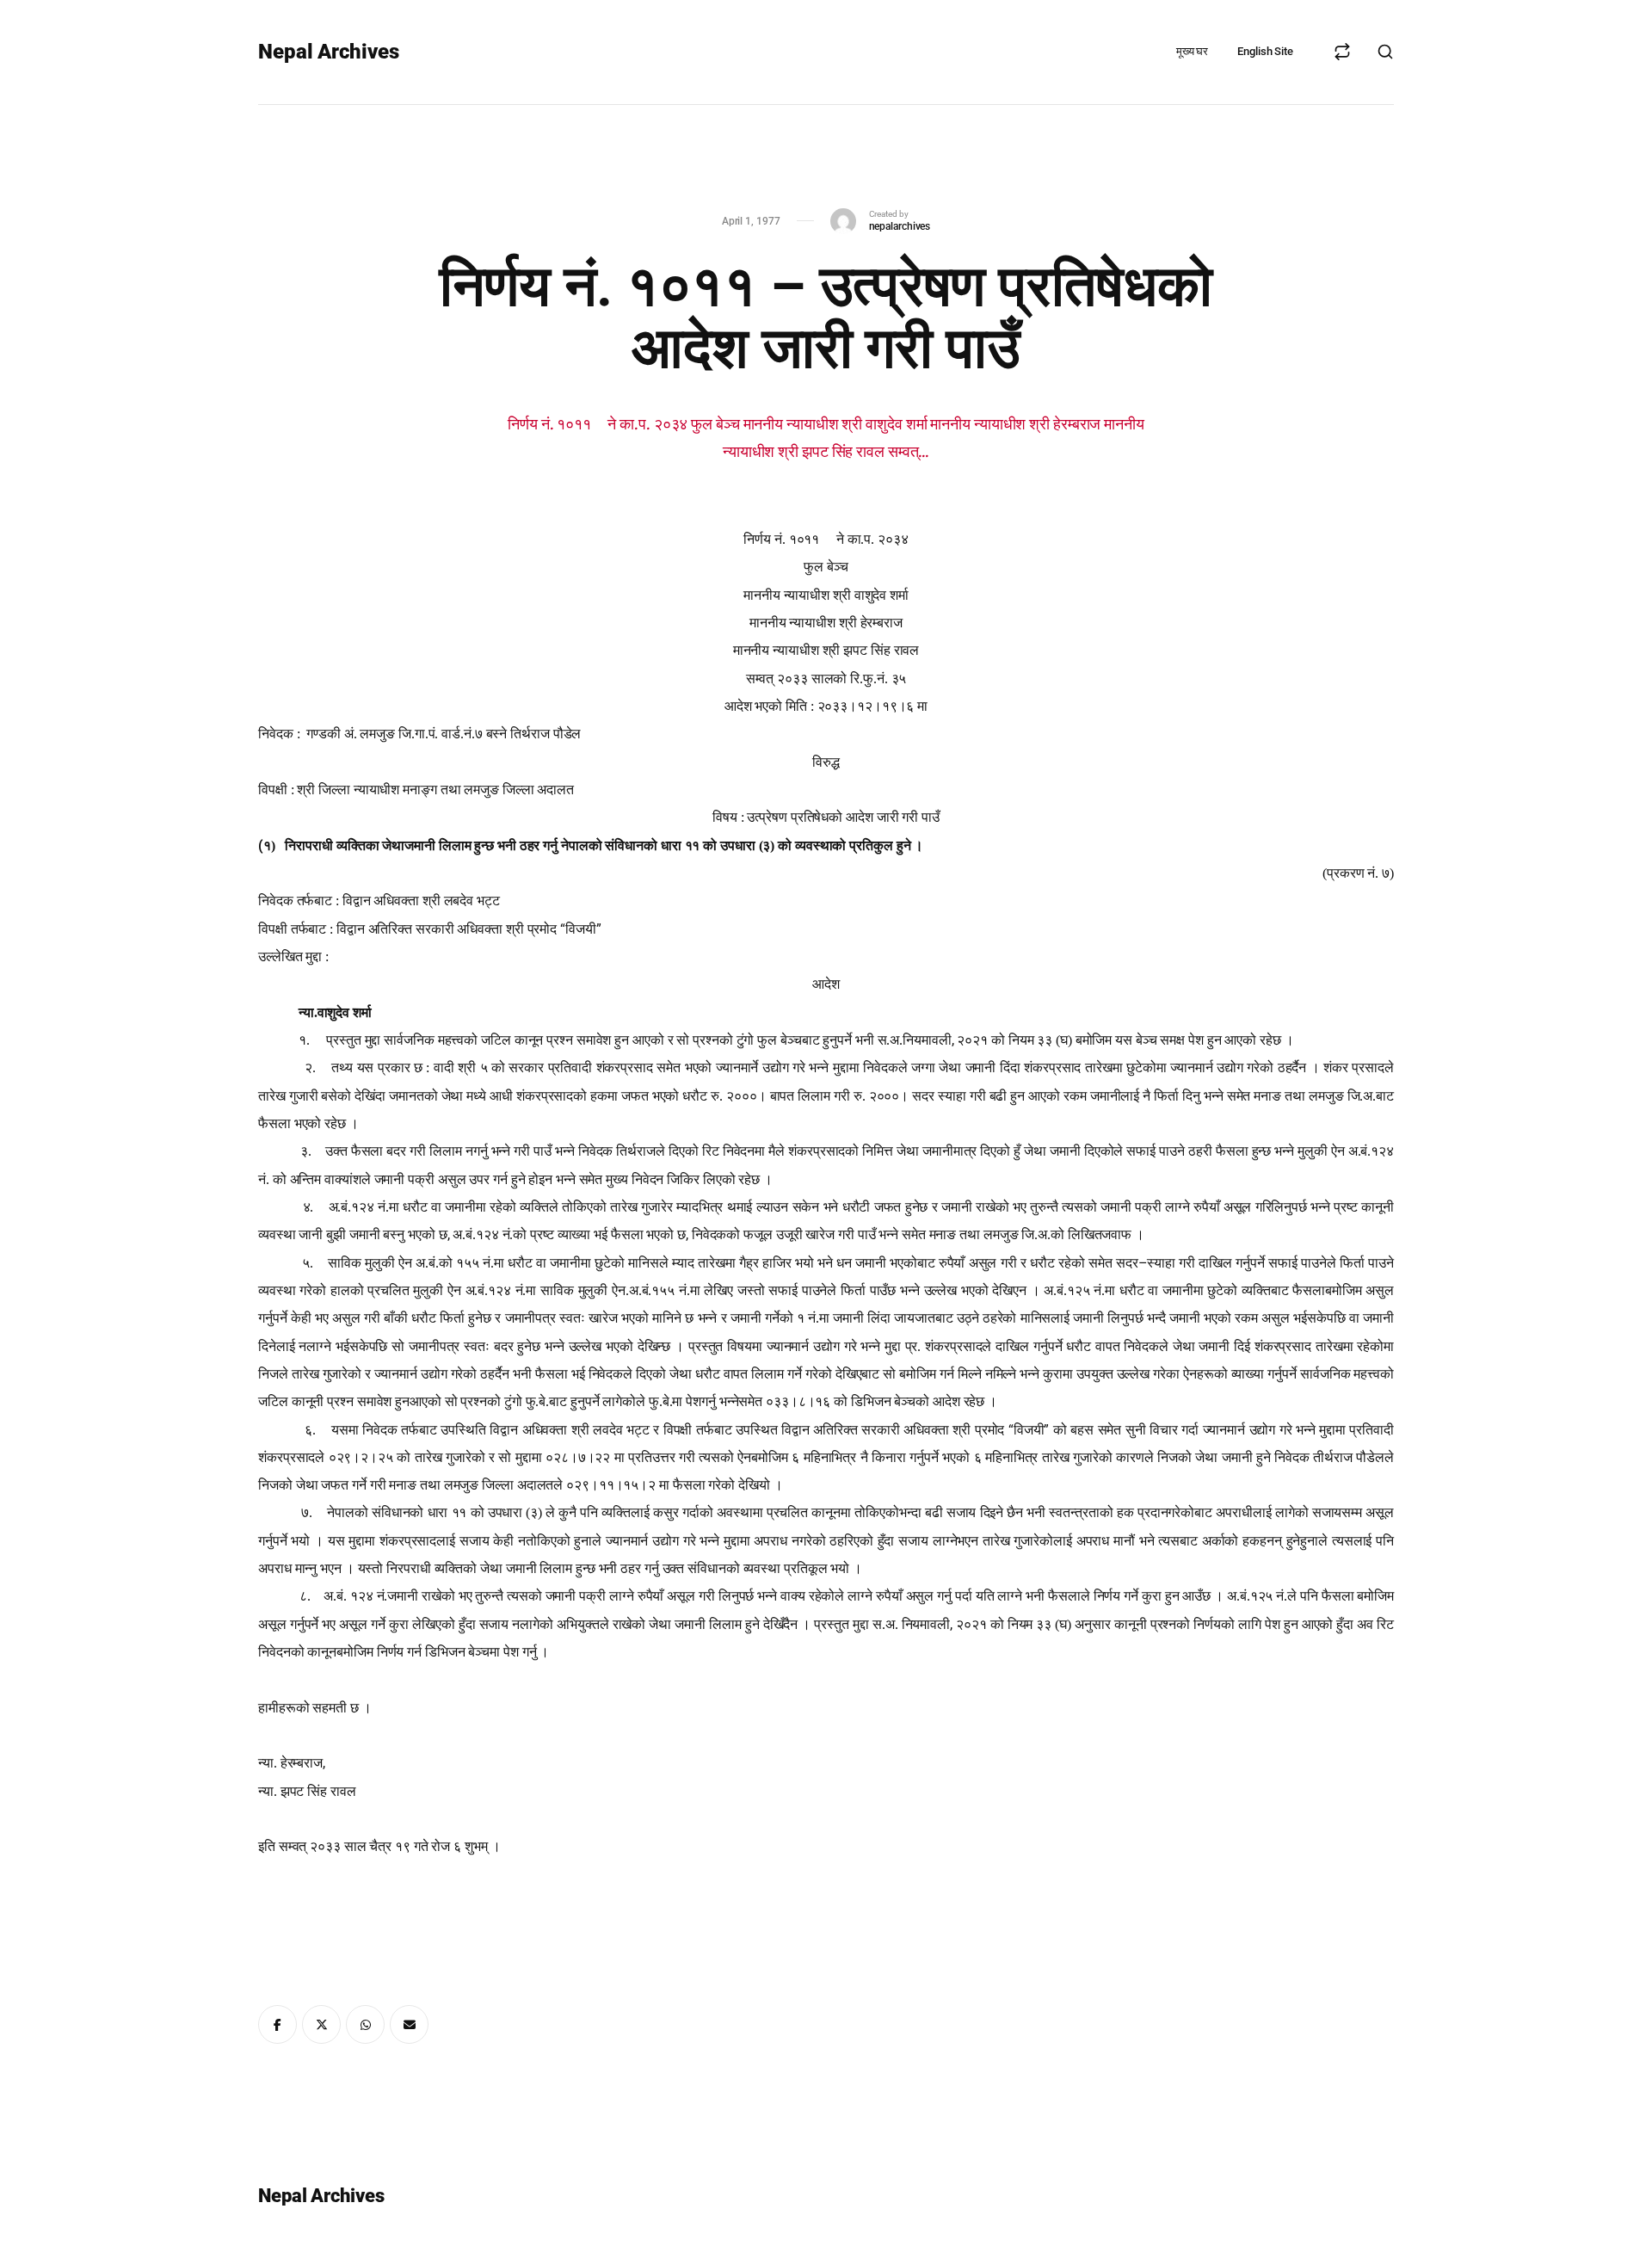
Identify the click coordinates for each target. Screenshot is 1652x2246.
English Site (1265, 51)
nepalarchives (900, 226)
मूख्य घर (1192, 51)
